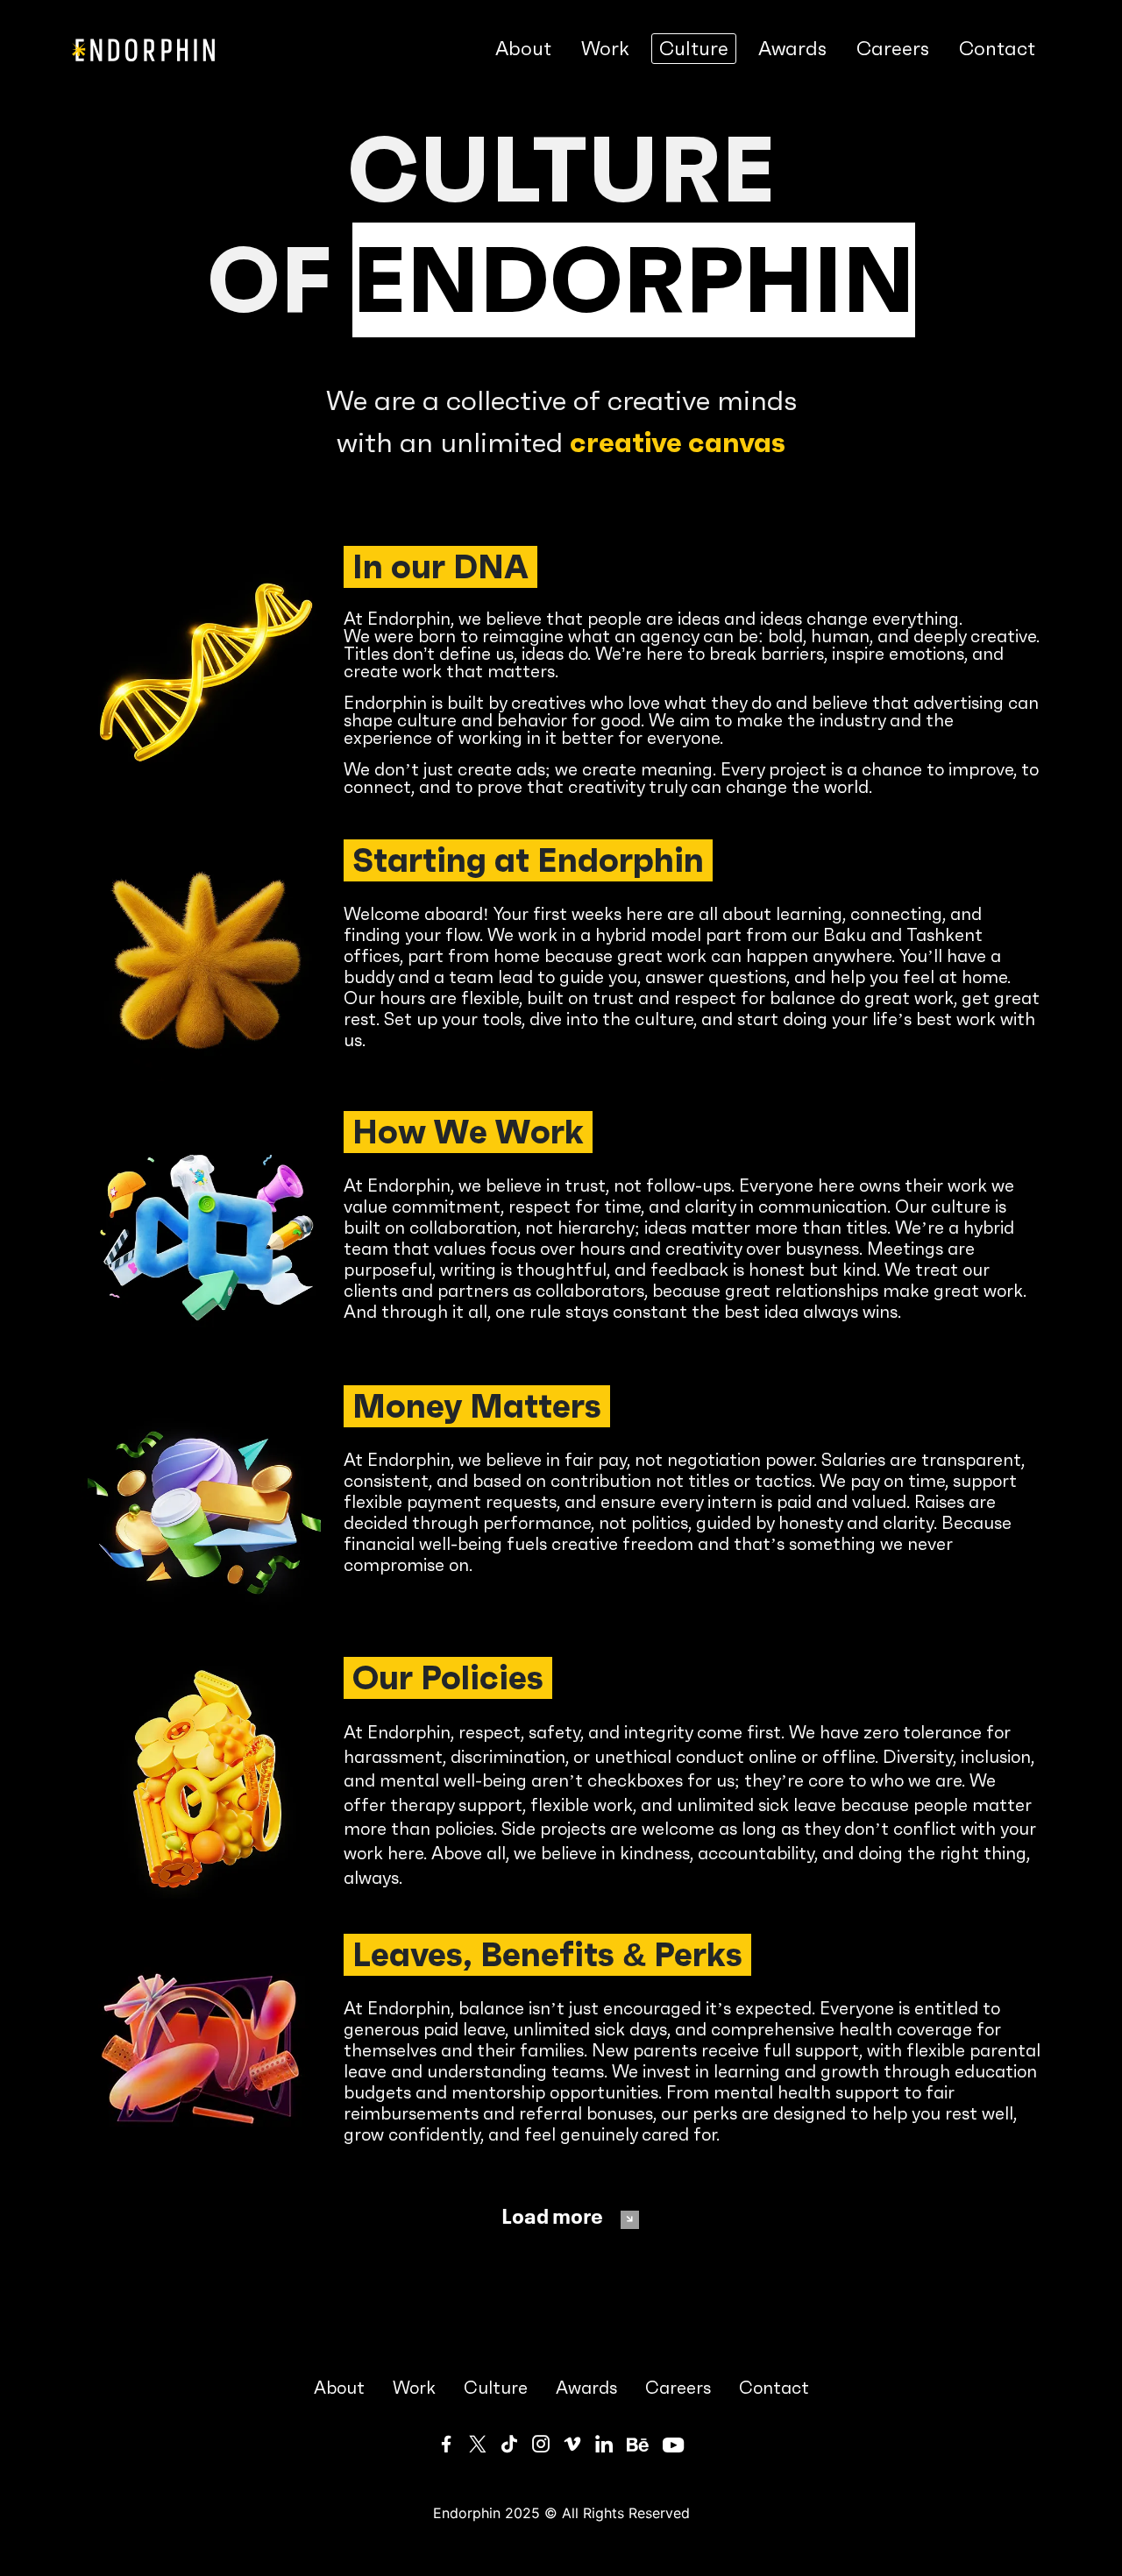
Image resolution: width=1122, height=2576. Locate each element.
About (523, 49)
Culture (694, 49)
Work (605, 49)
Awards (792, 49)
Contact (997, 49)
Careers (893, 49)
